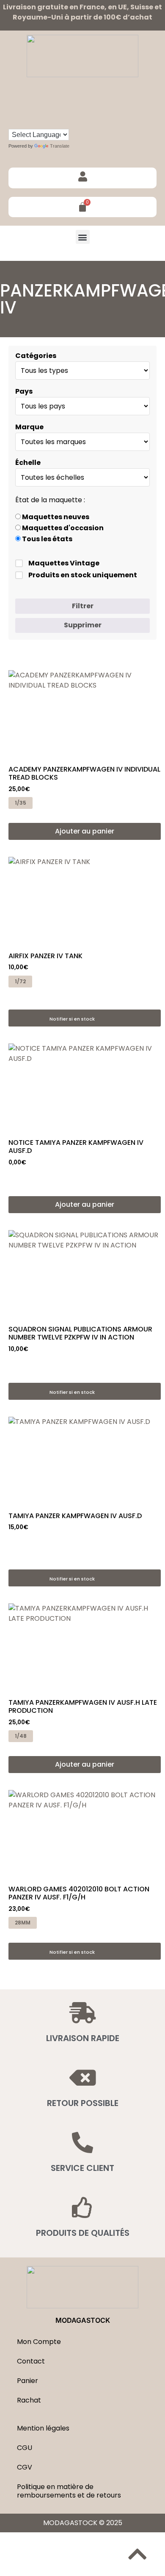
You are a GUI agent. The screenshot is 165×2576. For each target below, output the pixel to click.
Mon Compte (39, 2342)
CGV (25, 2467)
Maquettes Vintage (64, 563)
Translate (60, 146)
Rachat (29, 2400)
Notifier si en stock (72, 1019)
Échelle (28, 463)
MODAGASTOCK (83, 2320)
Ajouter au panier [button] (85, 831)
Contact (31, 2361)
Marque (29, 427)
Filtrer (83, 606)
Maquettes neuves (55, 517)
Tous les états (47, 539)
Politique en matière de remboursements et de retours (69, 2491)
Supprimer (83, 625)
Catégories (36, 356)
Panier (27, 2381)
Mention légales (43, 2428)
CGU (25, 2448)
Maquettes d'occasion (62, 528)
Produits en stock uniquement (83, 575)
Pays (24, 392)
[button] (83, 237)
